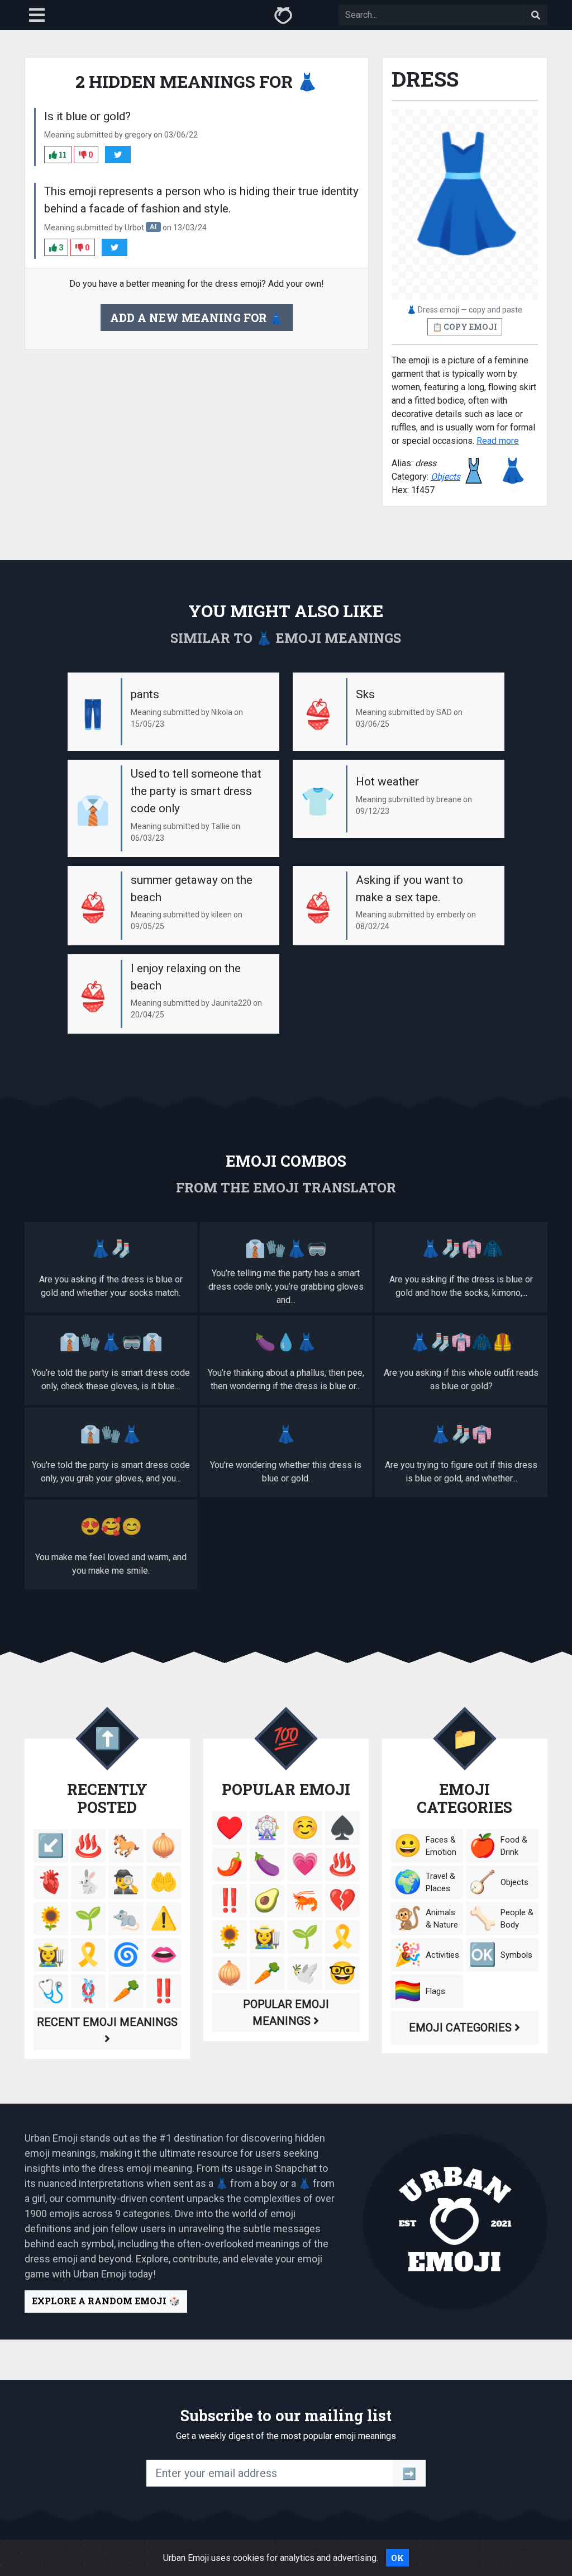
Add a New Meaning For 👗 (197, 318)
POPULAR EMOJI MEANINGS (286, 2012)
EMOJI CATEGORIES (462, 2028)
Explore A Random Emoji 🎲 (106, 2301)
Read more (498, 441)
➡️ (409, 2473)
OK (397, 2558)
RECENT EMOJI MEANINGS (107, 2022)
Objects (445, 477)
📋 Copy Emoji (465, 327)
